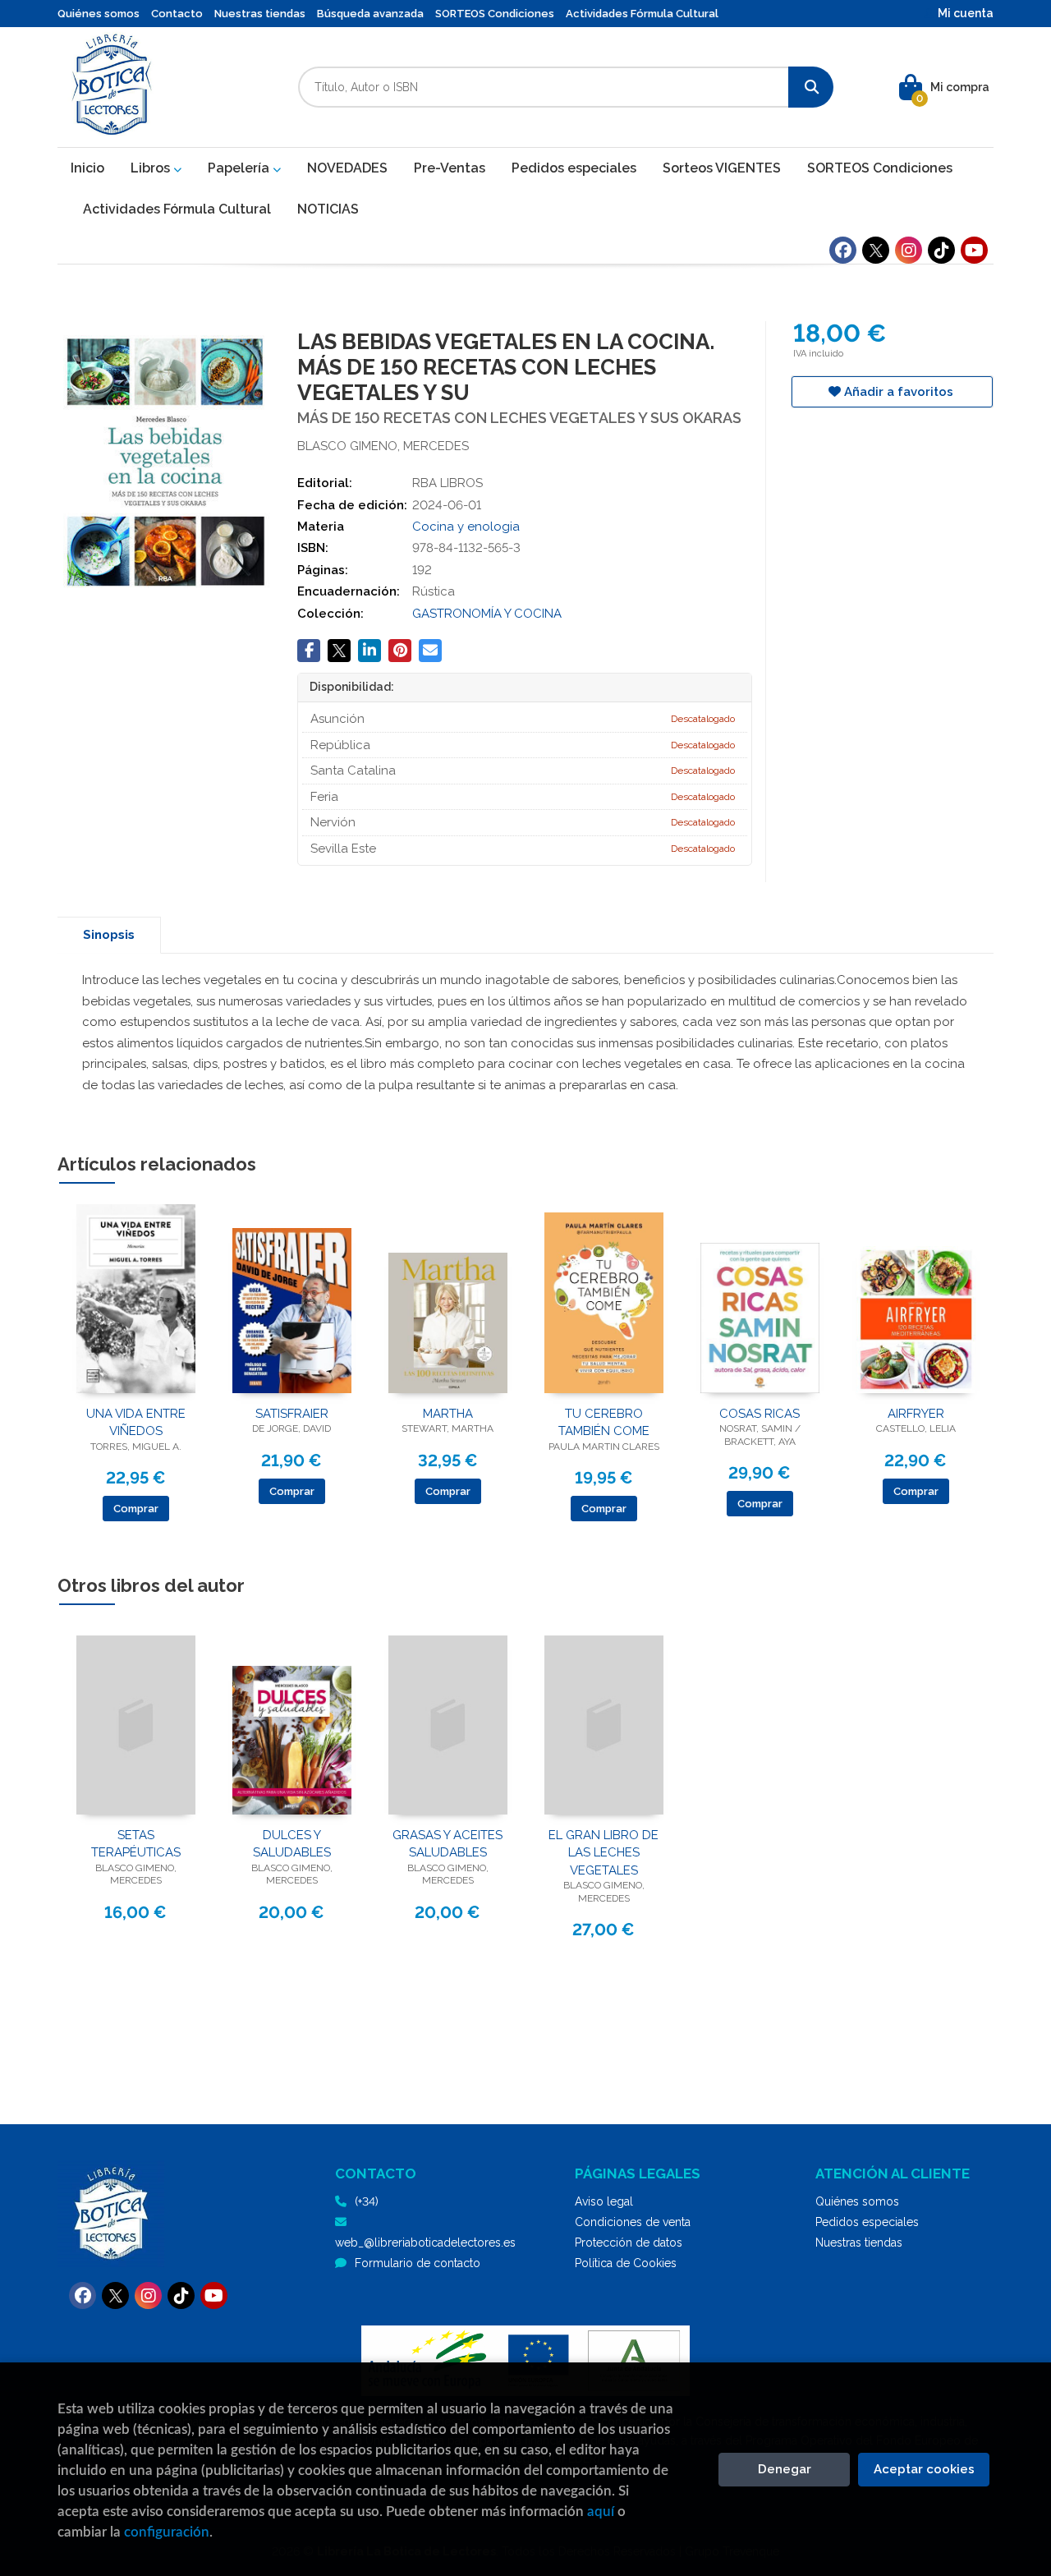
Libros (152, 168)
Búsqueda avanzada (370, 14)
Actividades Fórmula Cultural (642, 14)
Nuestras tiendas (260, 14)
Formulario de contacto (418, 2263)
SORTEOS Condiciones (495, 14)
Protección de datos (629, 2242)
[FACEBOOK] (843, 250)
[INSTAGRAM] (909, 250)
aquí (601, 2512)
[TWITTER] (876, 250)
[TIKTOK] (941, 250)
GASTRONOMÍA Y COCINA (487, 614)
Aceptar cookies (924, 2469)
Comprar (136, 1509)
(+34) (367, 2201)
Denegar (785, 2469)
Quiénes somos (99, 14)
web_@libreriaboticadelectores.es (425, 2242)
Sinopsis (109, 935)
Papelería (240, 168)
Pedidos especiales (867, 2222)
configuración (167, 2532)
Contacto (177, 14)
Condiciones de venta (633, 2222)
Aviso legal (604, 2201)
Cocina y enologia (466, 527)
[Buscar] (811, 87)
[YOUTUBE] (974, 250)
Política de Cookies (626, 2263)
